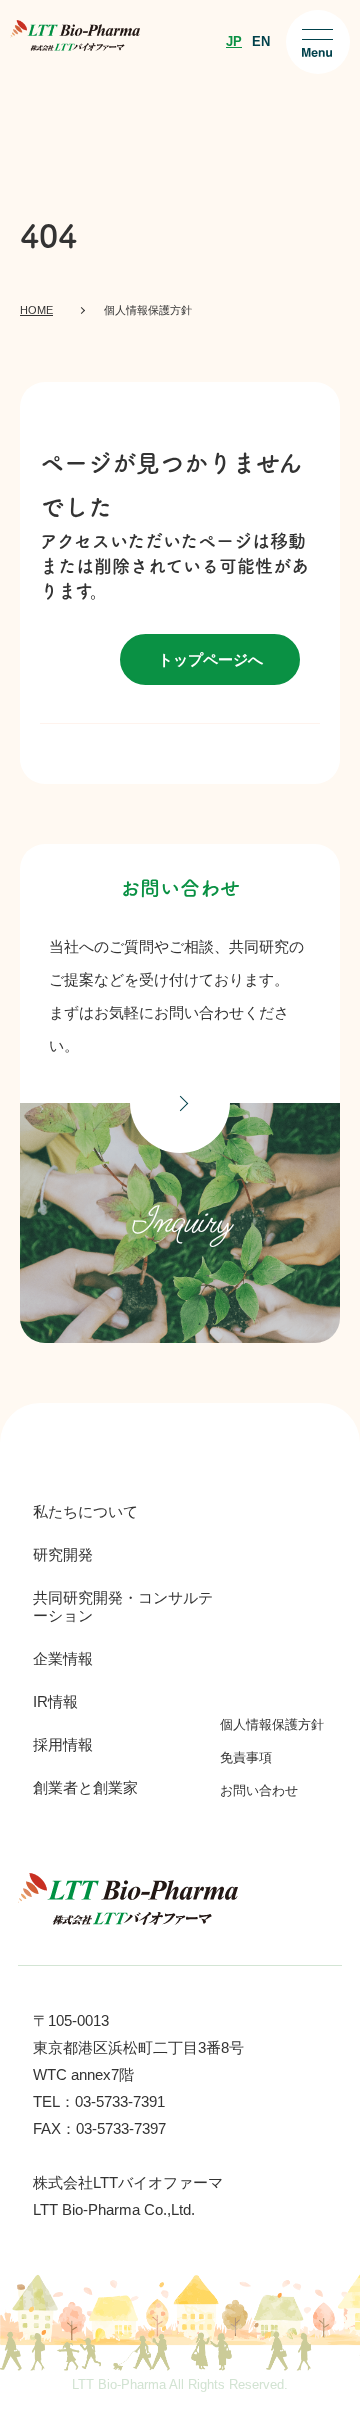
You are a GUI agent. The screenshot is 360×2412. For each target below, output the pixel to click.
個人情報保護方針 (272, 1724)
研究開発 (63, 1554)
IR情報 (55, 1701)
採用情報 (63, 1744)
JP (234, 41)
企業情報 (63, 1658)
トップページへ (210, 659)
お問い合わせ (259, 1790)
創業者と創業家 (85, 1787)
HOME (36, 310)
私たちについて (85, 1511)
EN (261, 41)
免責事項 (246, 1757)
